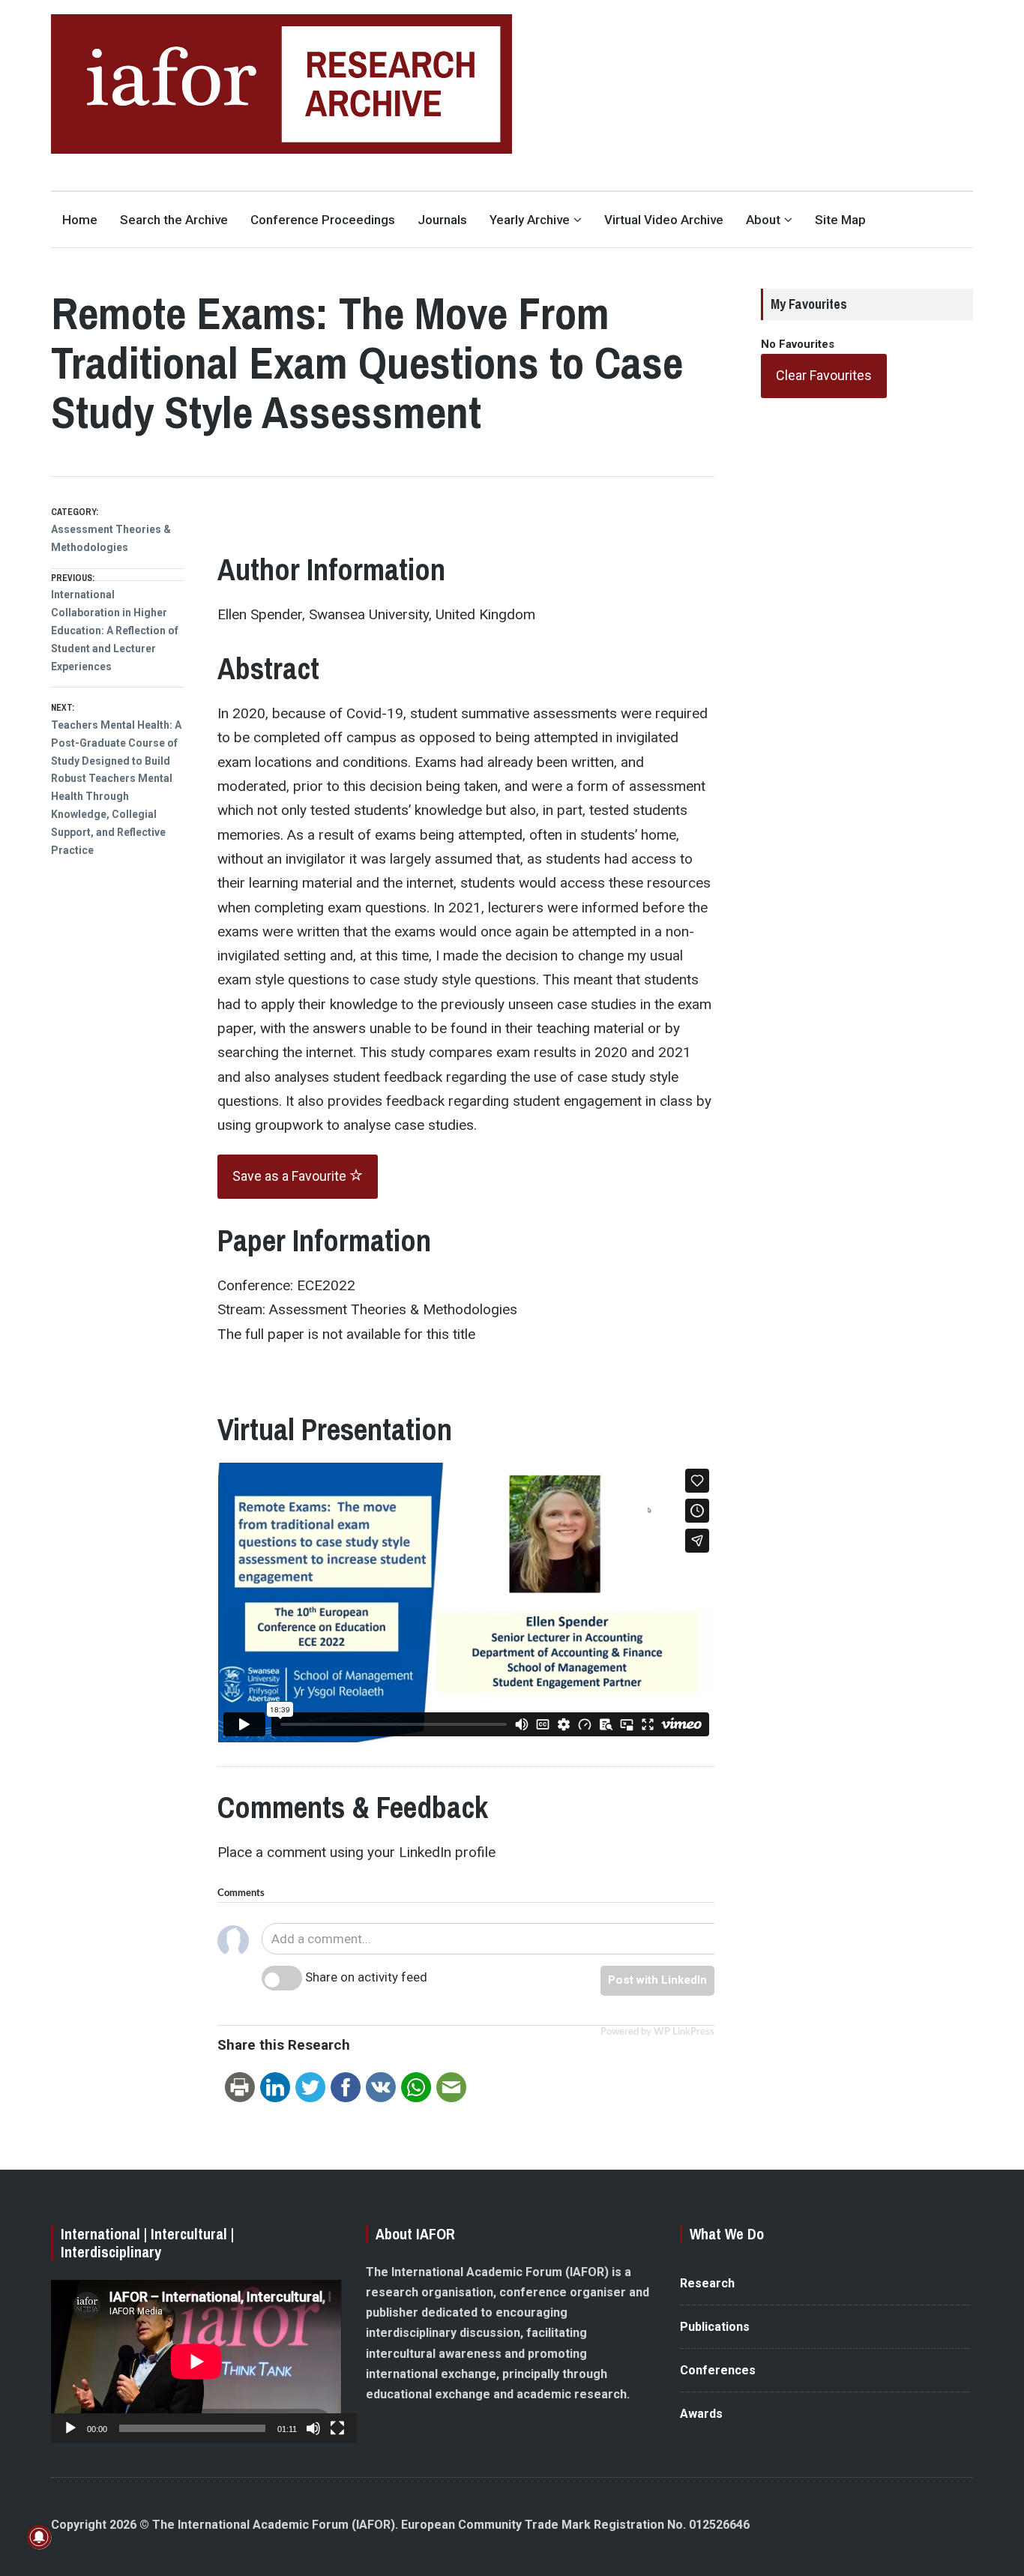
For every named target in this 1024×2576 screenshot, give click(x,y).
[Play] (70, 2428)
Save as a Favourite (291, 1176)
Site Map (840, 220)
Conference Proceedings (323, 220)
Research (707, 2283)
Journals (442, 220)
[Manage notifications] (39, 2537)
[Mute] (313, 2428)
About (763, 220)
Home (80, 220)
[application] (196, 2362)
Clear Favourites (824, 375)
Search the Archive (174, 220)
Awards (701, 2414)
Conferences (718, 2370)
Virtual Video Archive (664, 220)
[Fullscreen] (337, 2428)
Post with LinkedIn (657, 1980)
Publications (715, 2327)
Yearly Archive (530, 220)
